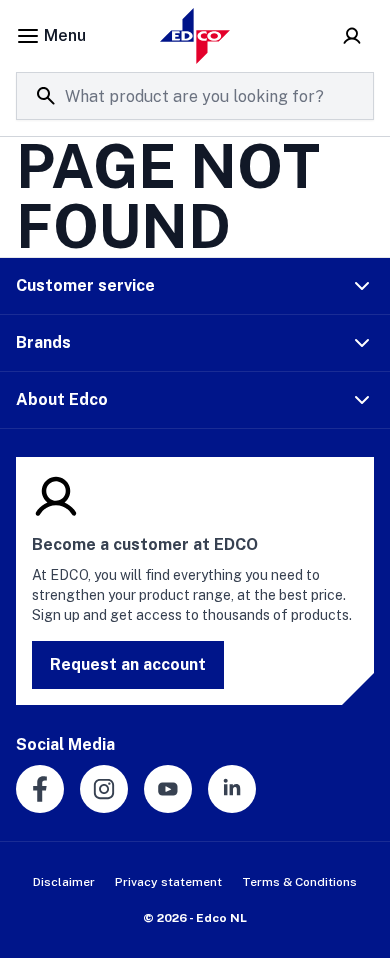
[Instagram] (104, 789)
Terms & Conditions (299, 882)
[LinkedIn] (232, 789)
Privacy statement (168, 882)
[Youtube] (168, 789)
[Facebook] (40, 789)
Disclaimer (64, 882)
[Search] (46, 96)
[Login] (352, 36)
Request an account (128, 664)
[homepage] (195, 36)
